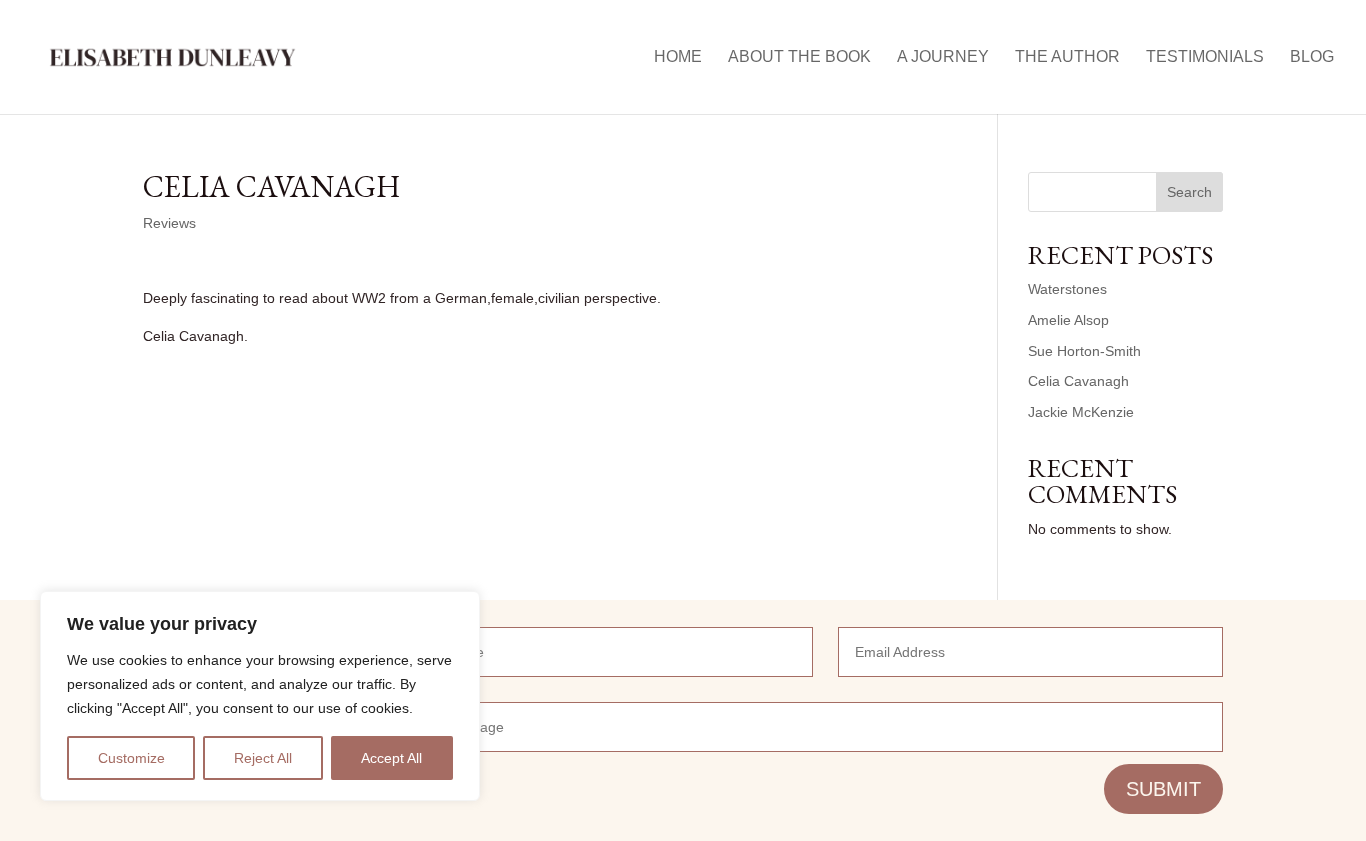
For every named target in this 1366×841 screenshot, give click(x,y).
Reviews (169, 223)
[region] (260, 696)
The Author (1067, 57)
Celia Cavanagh (1078, 381)
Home (678, 57)
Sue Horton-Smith (1084, 351)
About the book (799, 57)
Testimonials (1205, 57)
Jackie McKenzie (1081, 412)
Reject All (263, 758)
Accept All (391, 758)
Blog (1312, 57)
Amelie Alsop (1068, 320)
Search (1189, 192)
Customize (131, 758)
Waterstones (1067, 289)
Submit (1163, 789)
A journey (943, 57)
